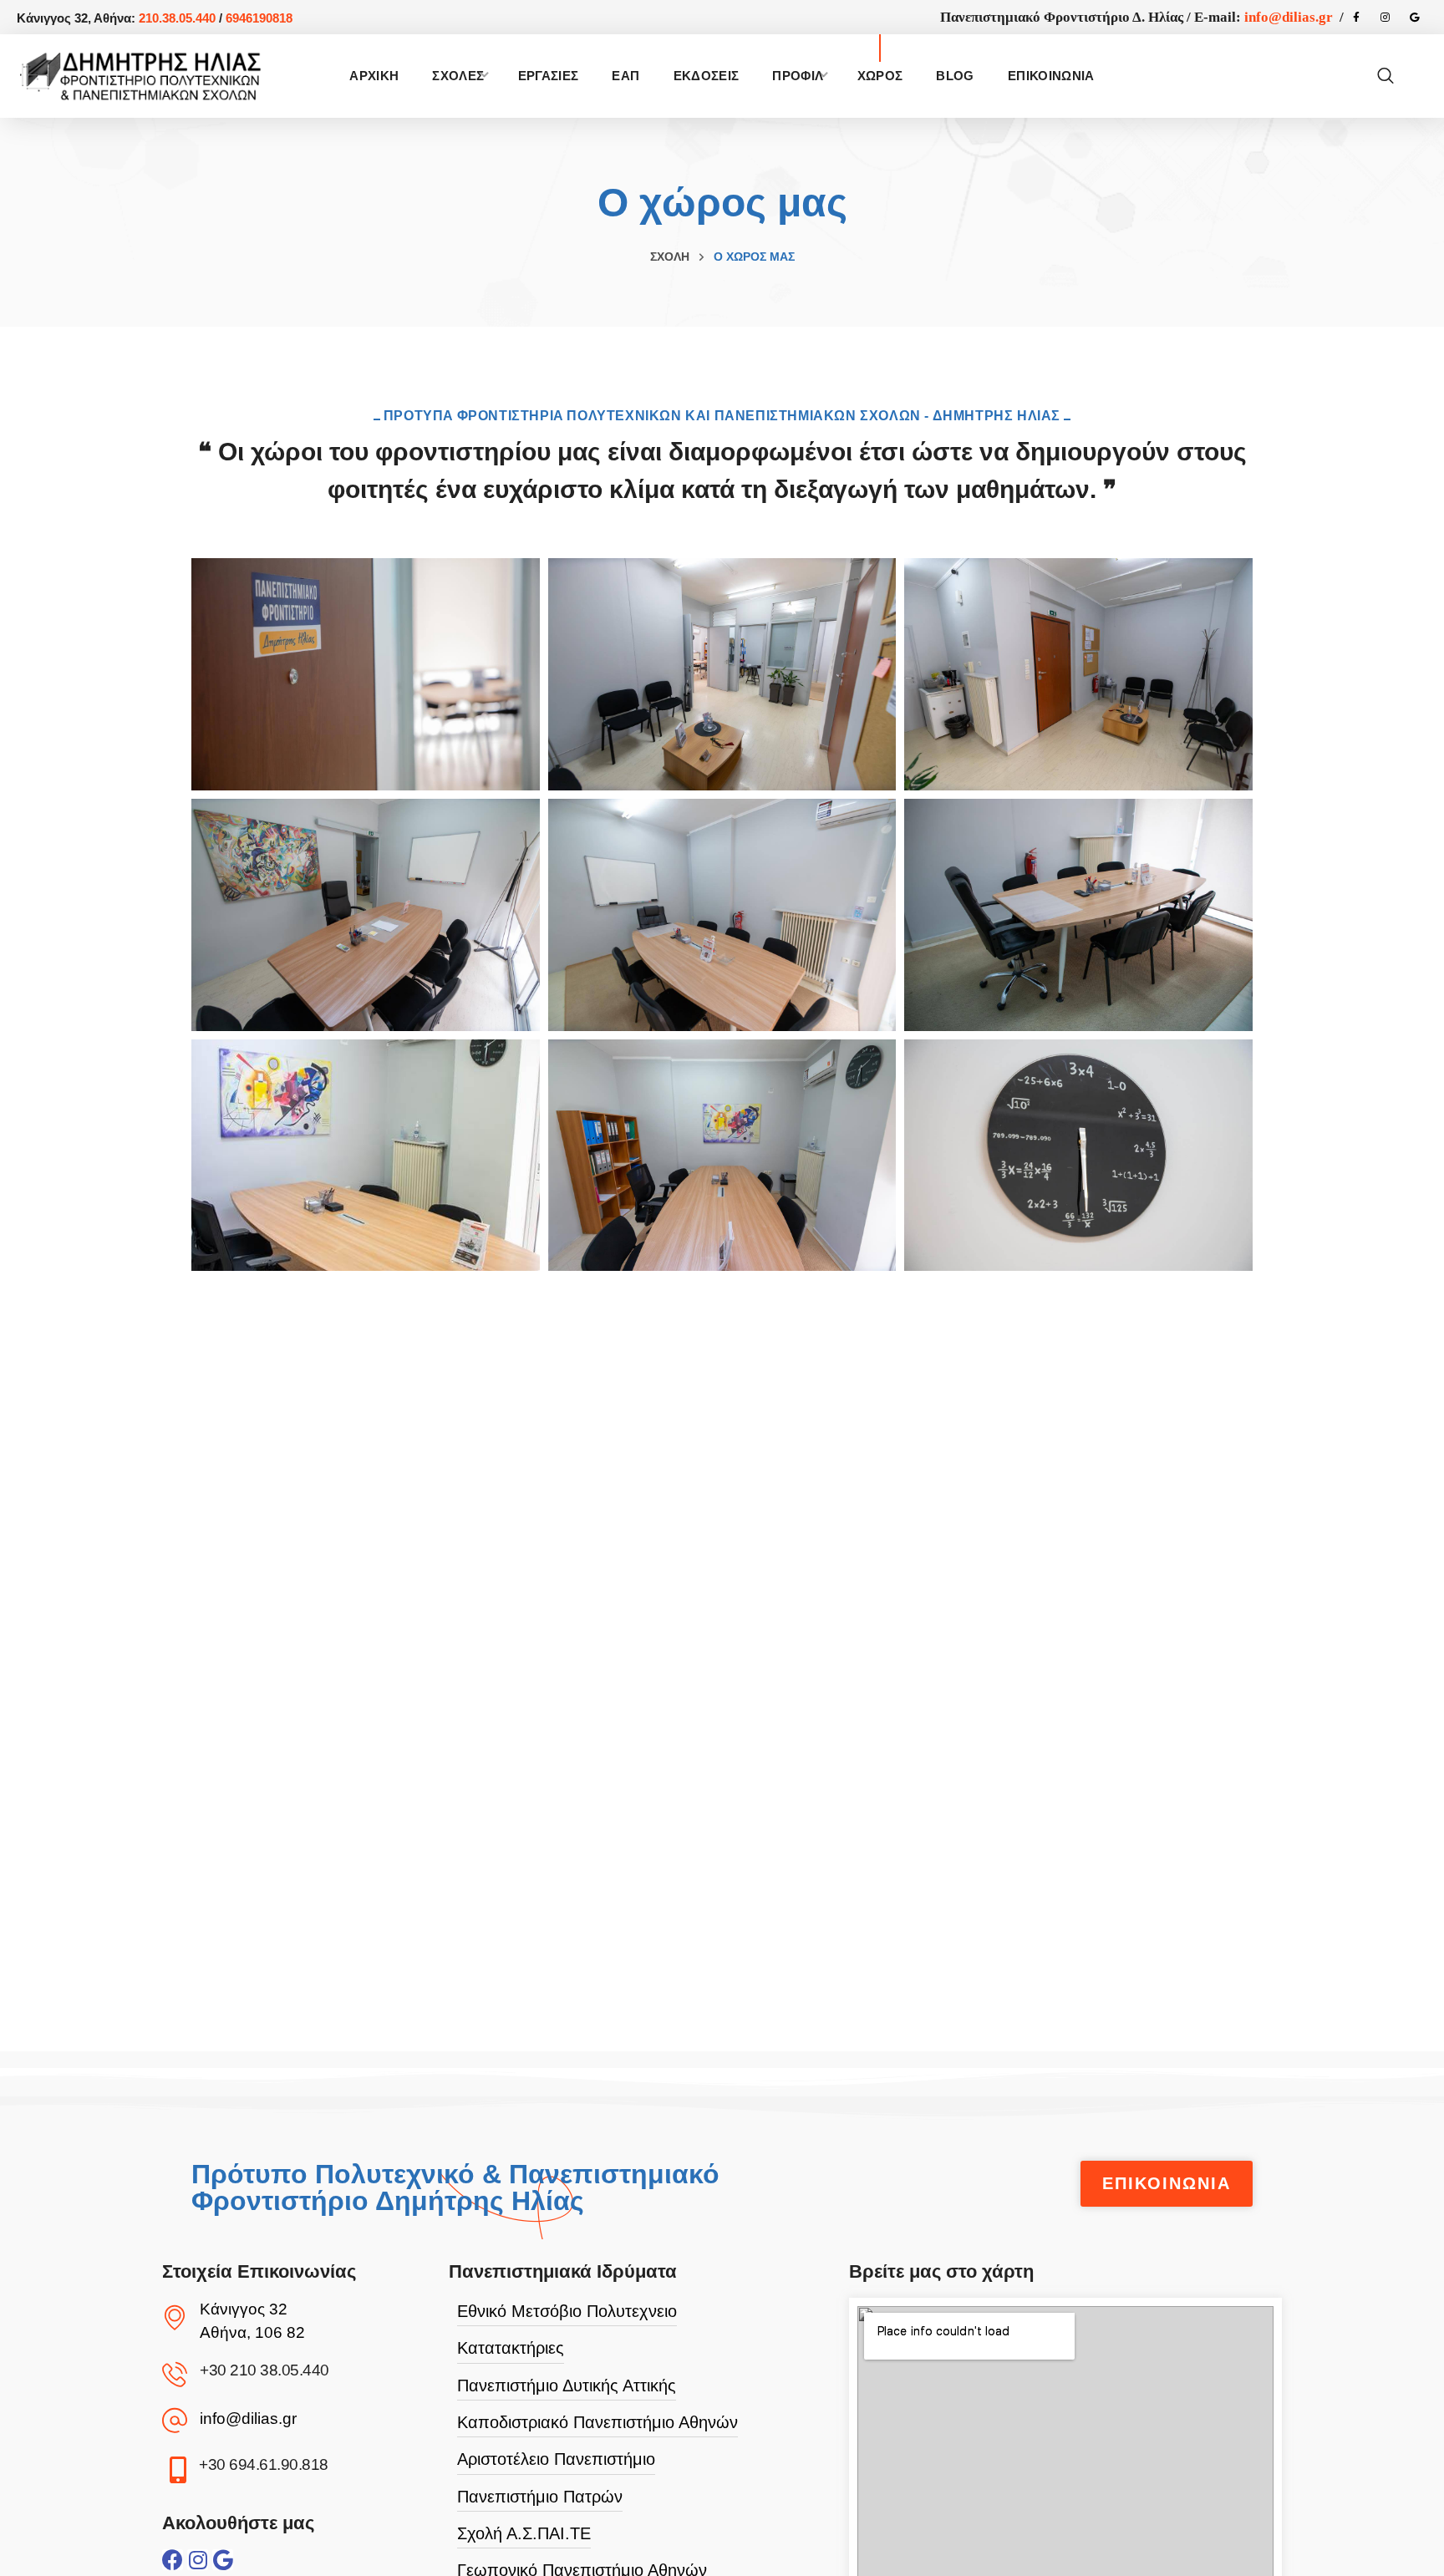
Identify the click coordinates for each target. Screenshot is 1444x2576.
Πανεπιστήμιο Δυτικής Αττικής (567, 2385)
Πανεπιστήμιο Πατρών (540, 2497)
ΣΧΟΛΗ (670, 257)
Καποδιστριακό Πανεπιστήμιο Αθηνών (597, 2422)
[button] (1386, 76)
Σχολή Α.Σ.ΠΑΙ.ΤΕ (524, 2533)
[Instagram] (1386, 18)
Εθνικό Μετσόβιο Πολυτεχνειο (567, 2311)
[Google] (223, 2560)
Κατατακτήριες (511, 2348)
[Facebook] (1356, 18)
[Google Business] (1415, 18)
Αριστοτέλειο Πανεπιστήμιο (556, 2459)
